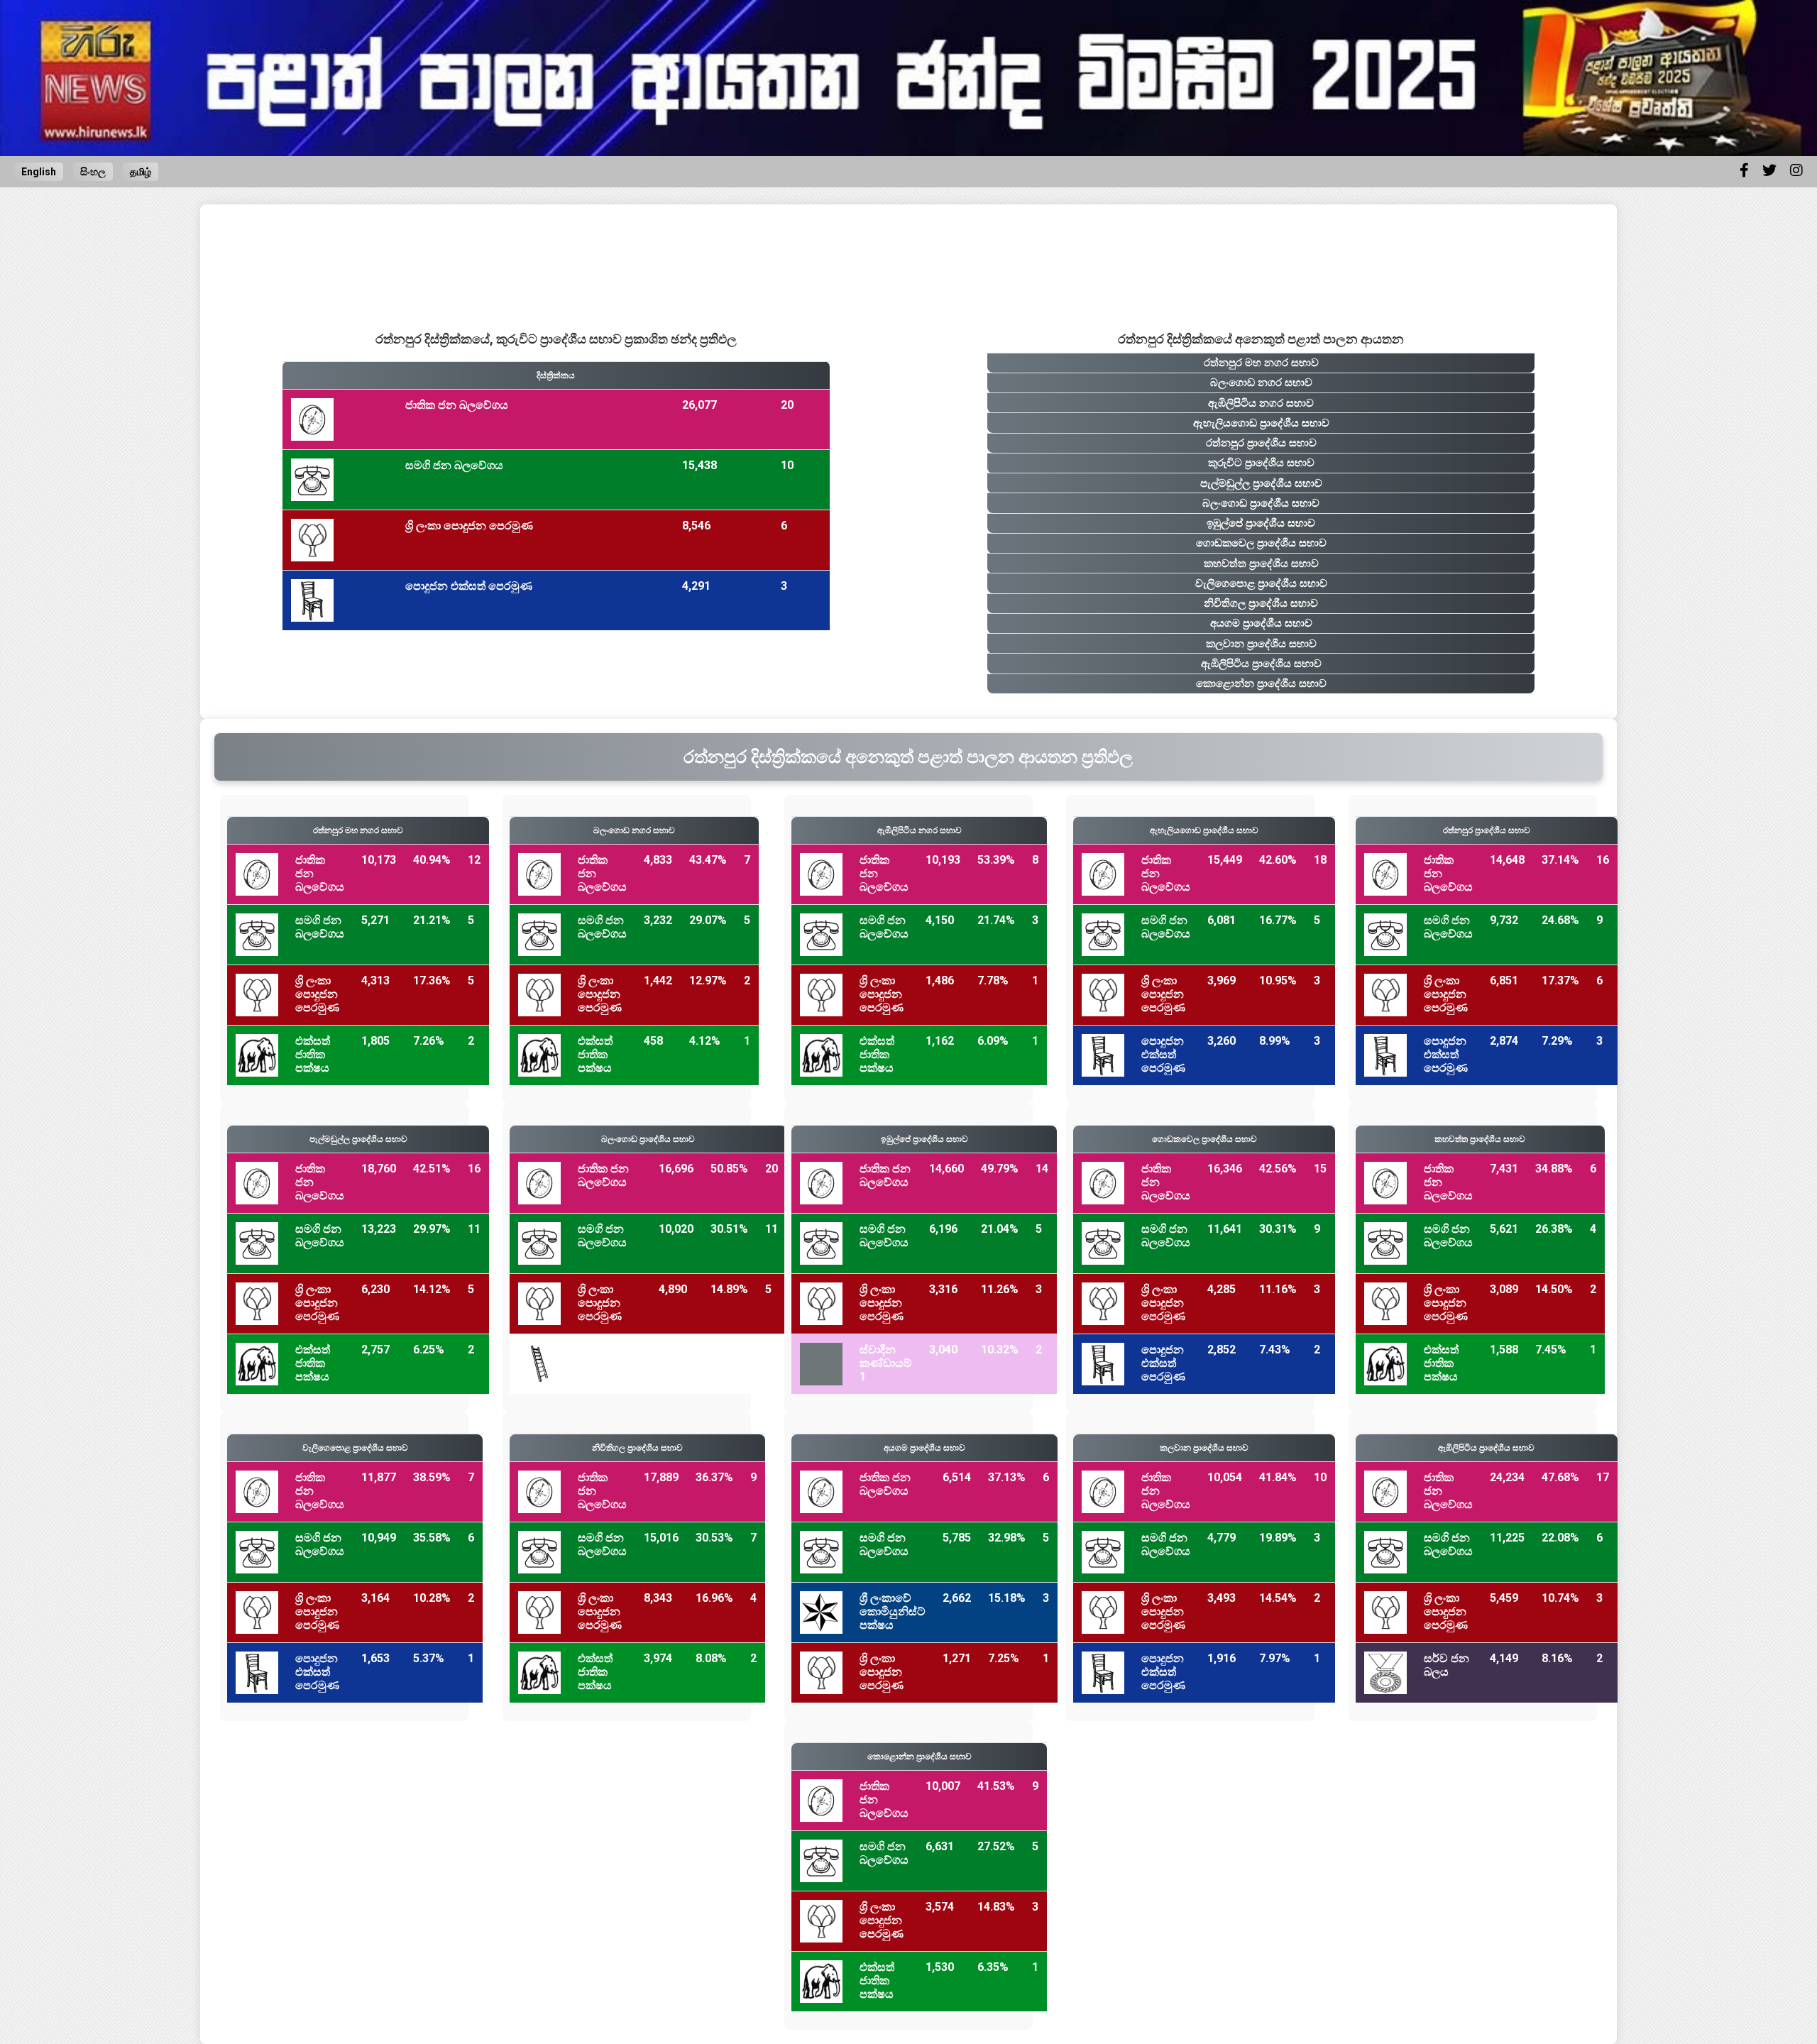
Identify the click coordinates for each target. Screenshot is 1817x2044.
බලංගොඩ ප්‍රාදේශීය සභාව (1261, 503)
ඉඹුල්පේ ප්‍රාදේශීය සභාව (1261, 523)
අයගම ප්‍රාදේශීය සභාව (1261, 623)
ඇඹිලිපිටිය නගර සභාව (1261, 403)
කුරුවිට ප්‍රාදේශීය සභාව (1261, 463)
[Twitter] (1769, 170)
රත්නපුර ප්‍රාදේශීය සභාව (1261, 443)
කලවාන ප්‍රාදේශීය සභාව (1261, 644)
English (39, 172)
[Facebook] (1744, 170)
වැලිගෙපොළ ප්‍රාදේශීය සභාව (1261, 583)
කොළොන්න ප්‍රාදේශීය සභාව (1261, 683)
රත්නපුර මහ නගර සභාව (1261, 363)
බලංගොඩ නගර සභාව (1261, 383)
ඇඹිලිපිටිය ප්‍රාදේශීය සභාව (1261, 664)
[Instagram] (1796, 170)
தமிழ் (141, 172)
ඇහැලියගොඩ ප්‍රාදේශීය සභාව (1261, 423)
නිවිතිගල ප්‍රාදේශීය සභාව (1261, 603)
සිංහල (93, 172)
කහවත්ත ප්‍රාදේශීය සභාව (1261, 564)
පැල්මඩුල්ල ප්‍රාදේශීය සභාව (1261, 483)
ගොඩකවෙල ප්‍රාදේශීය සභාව (1261, 543)
